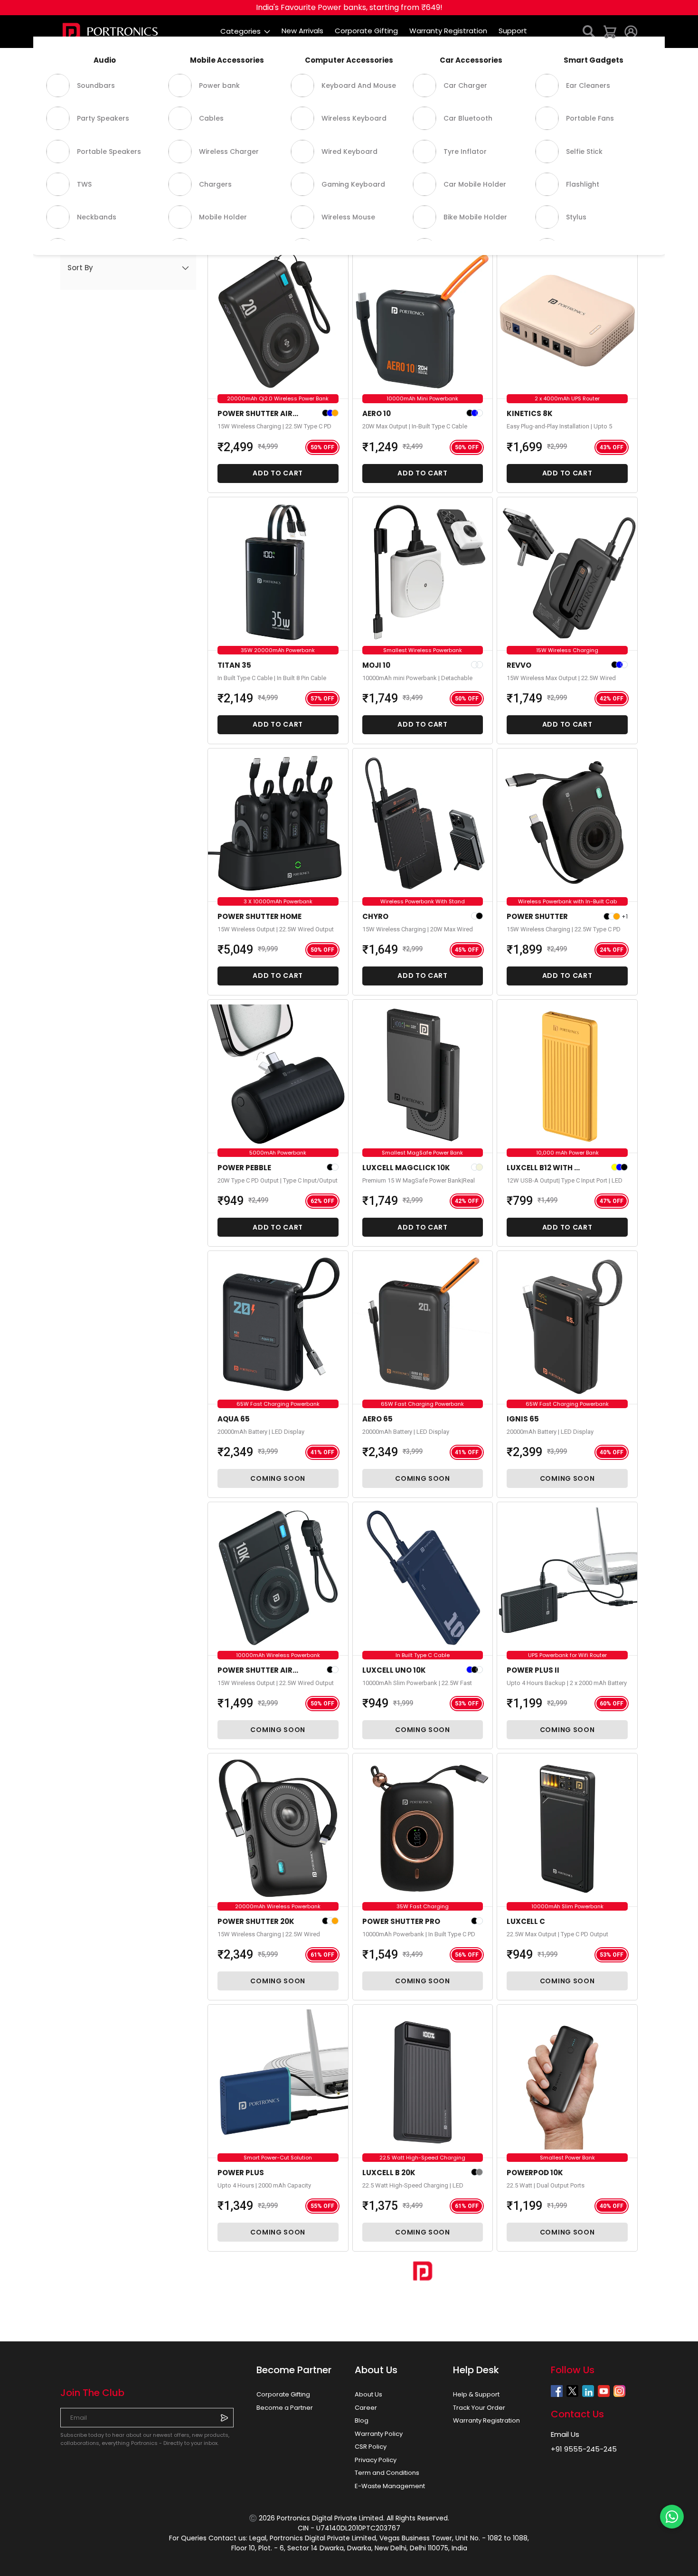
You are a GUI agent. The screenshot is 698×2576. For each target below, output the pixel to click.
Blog (362, 2420)
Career (366, 2408)
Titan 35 (234, 665)
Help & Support (476, 2394)
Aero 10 (377, 413)
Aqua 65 (234, 1419)
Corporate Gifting (283, 2394)
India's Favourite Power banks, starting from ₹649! (349, 7)
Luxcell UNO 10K (394, 1670)
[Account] (631, 31)
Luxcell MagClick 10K (406, 1168)
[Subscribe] (224, 2417)
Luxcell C (526, 1921)
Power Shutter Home (259, 916)
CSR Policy (371, 2447)
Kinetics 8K (530, 413)
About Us (368, 2394)
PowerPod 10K (535, 2173)
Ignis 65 (523, 1419)
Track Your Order (479, 2408)
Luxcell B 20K (389, 2173)
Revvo (519, 665)
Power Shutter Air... (258, 413)
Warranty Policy (379, 2434)
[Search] (589, 31)
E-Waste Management (390, 2486)
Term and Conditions (387, 2473)
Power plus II (533, 1670)
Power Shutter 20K (256, 1921)
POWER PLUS (241, 2173)
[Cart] (610, 31)
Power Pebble (244, 1168)
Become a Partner (285, 2408)
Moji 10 (376, 665)
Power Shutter (537, 916)
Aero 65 (377, 1419)
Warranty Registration (486, 2420)
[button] (128, 268)
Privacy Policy (376, 2460)
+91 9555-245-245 (584, 2449)
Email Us (565, 2434)
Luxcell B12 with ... (543, 1168)
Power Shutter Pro (401, 1921)
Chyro (375, 916)
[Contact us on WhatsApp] (672, 2517)
